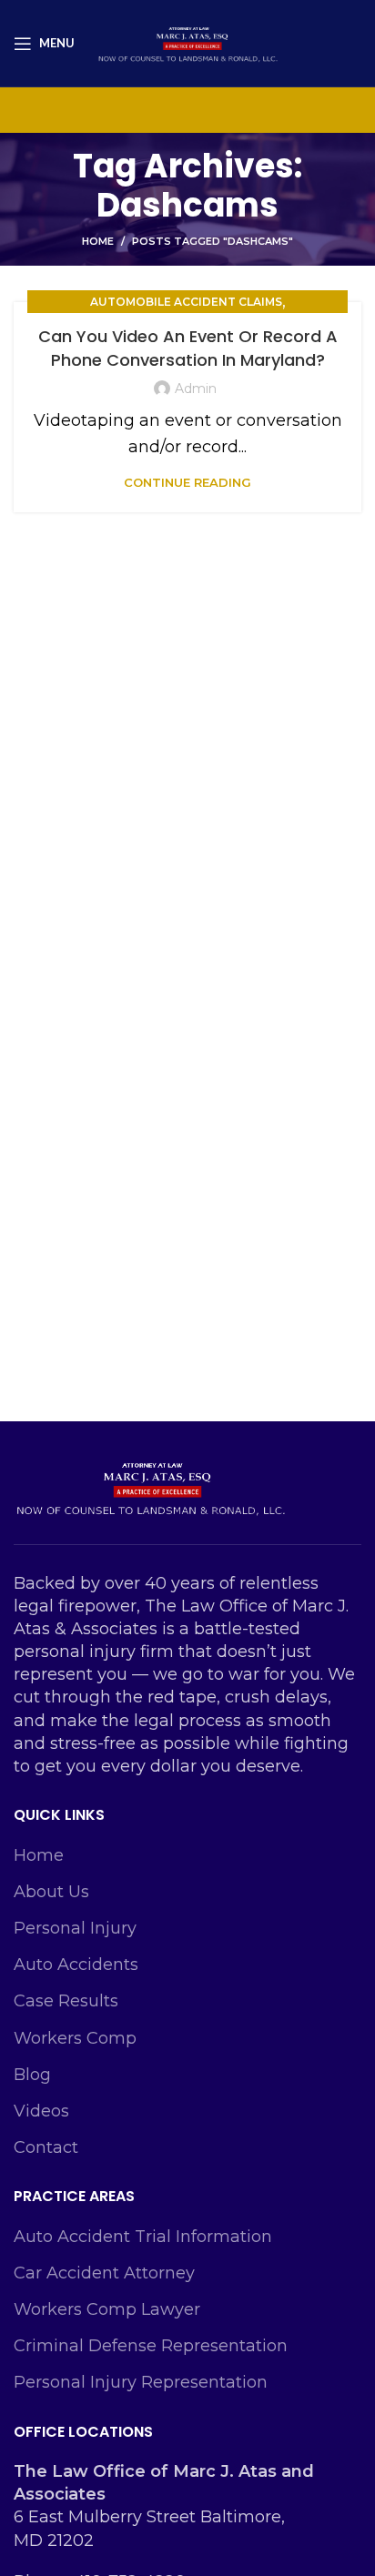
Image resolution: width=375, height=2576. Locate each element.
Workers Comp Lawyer (107, 2309)
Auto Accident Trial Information (143, 2237)
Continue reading (187, 483)
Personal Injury (75, 1928)
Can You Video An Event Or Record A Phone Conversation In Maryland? (188, 348)
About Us (51, 1892)
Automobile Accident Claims (186, 302)
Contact (46, 2147)
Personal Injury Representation (141, 2382)
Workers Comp (75, 2038)
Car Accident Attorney (104, 2273)
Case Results (66, 2001)
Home (98, 241)
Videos (41, 2111)
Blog (32, 2075)
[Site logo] (187, 42)
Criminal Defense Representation (151, 2346)
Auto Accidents (76, 1965)
